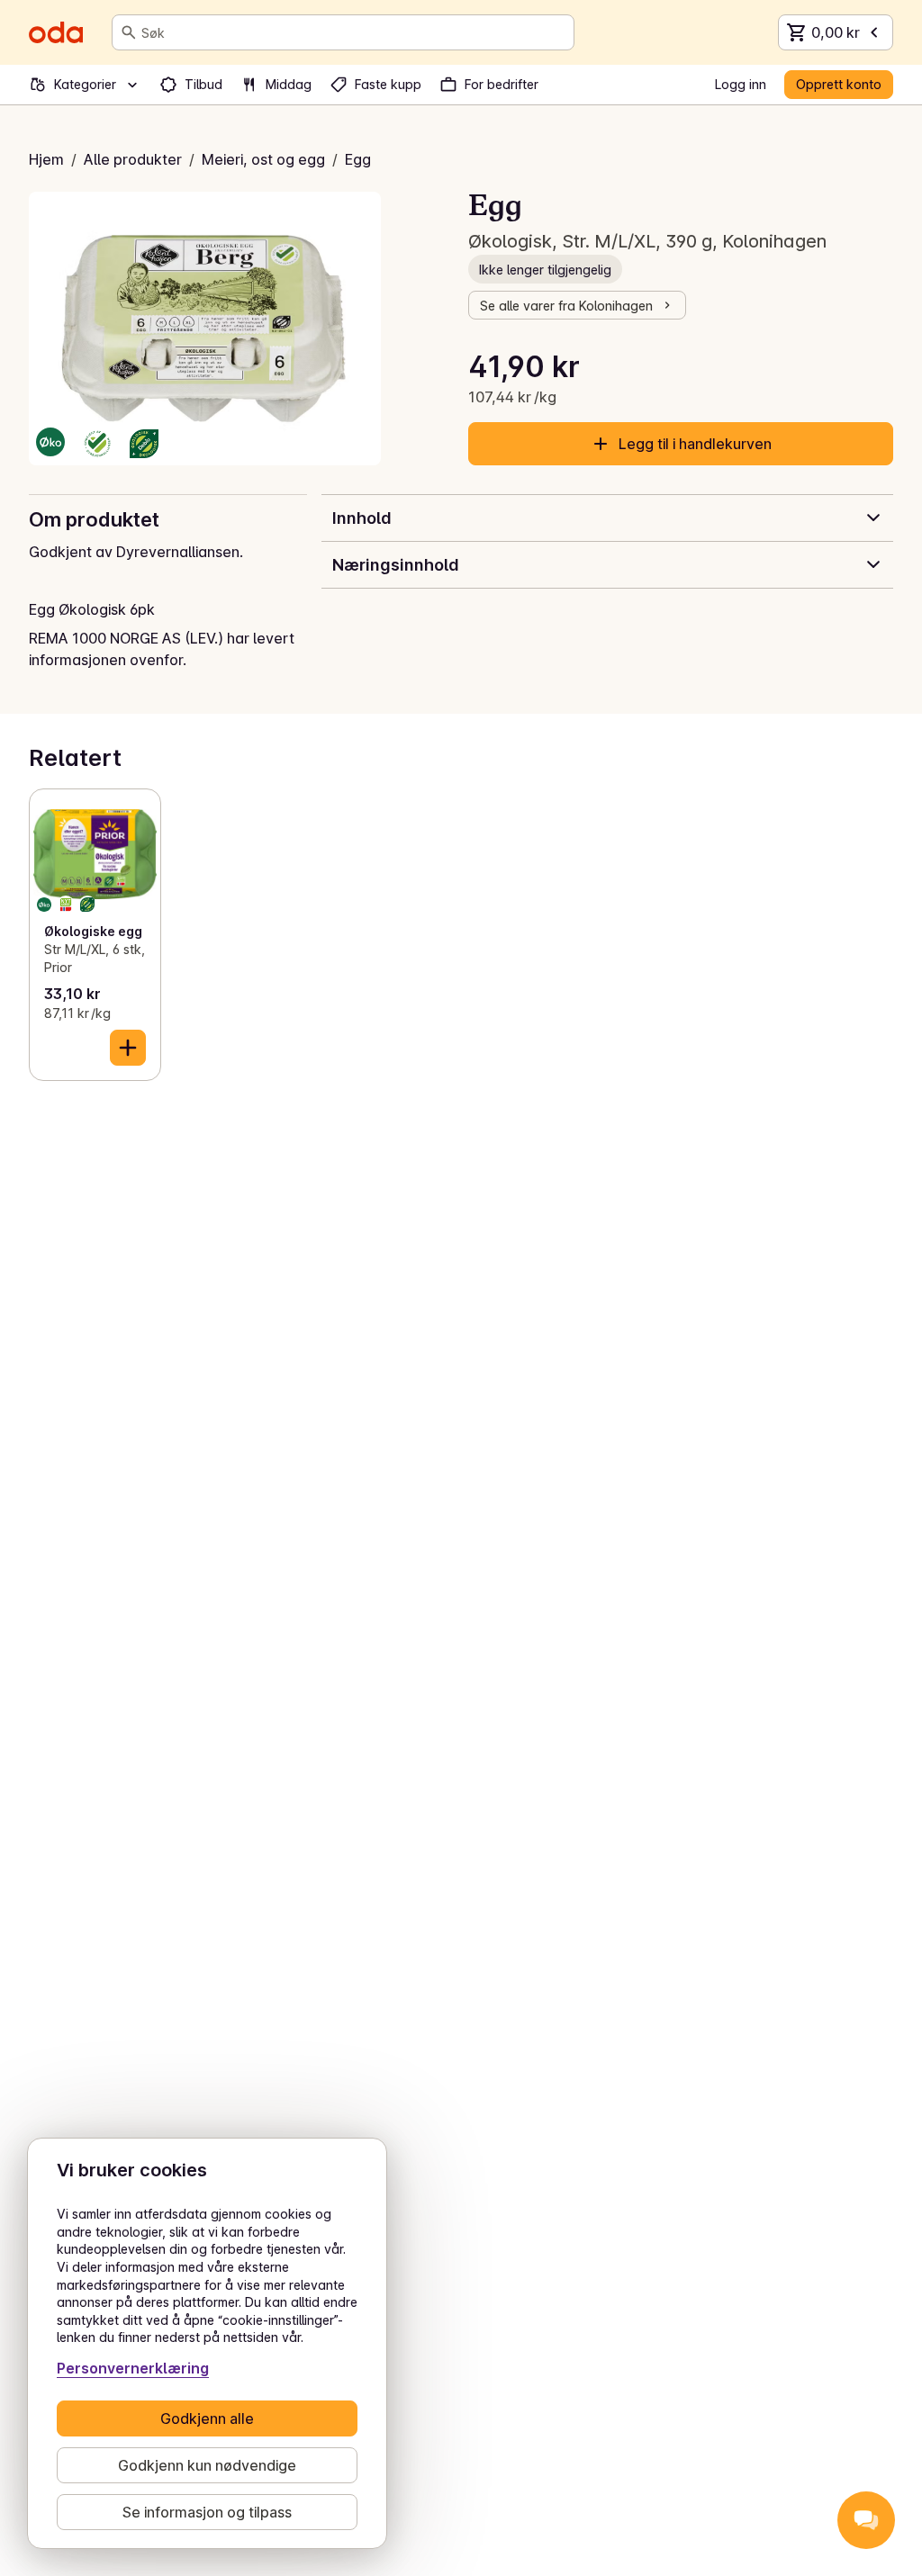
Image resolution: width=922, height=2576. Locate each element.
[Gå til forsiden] (56, 32)
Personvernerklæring (133, 2368)
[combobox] (354, 32)
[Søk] (129, 32)
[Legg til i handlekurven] (128, 1048)
